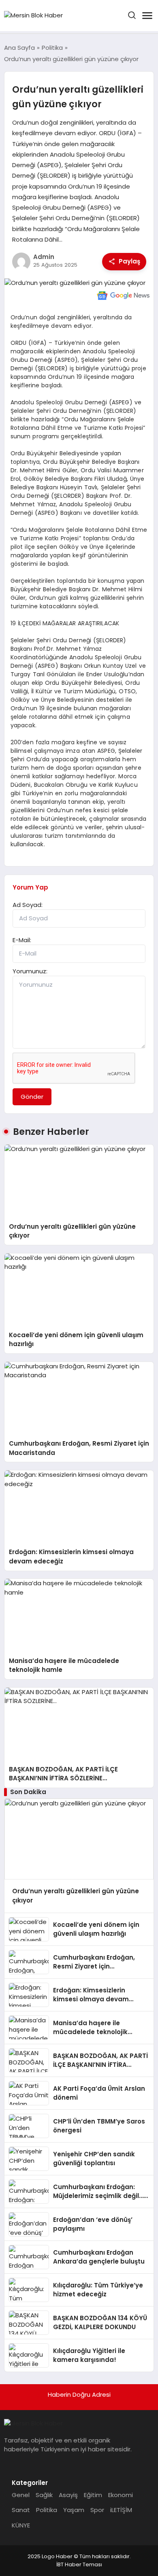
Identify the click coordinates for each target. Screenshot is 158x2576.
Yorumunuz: (30, 971)
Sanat (21, 2510)
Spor (97, 2510)
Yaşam (74, 2510)
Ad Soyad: (28, 905)
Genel (21, 2495)
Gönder (32, 1097)
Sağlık (44, 2495)
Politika (47, 2510)
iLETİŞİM (121, 2510)
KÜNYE (21, 2525)
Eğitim (93, 2495)
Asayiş (68, 2495)
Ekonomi (121, 2495)
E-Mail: (22, 940)
